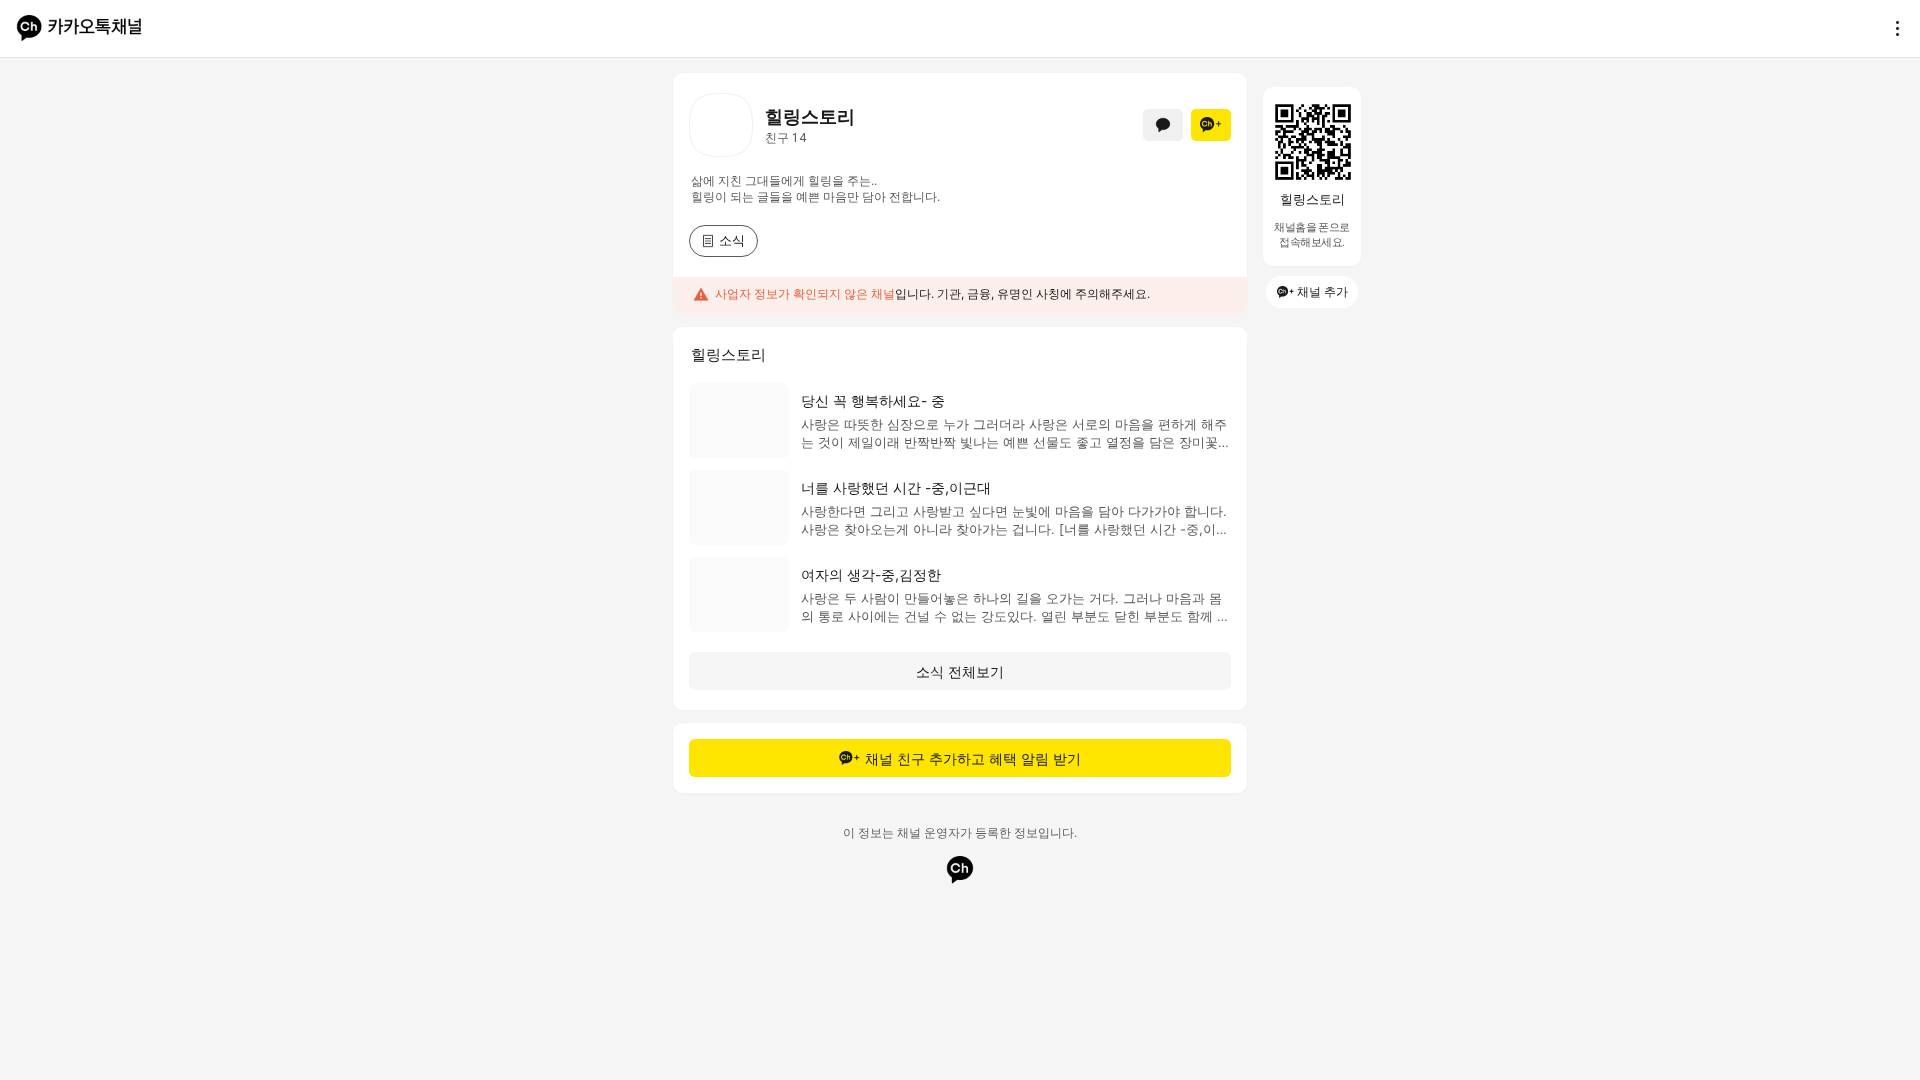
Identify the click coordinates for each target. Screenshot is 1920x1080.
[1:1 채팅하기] (1163, 125)
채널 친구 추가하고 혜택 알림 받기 (973, 758)
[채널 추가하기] (1211, 125)
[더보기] (1892, 28)
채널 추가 (1322, 291)
